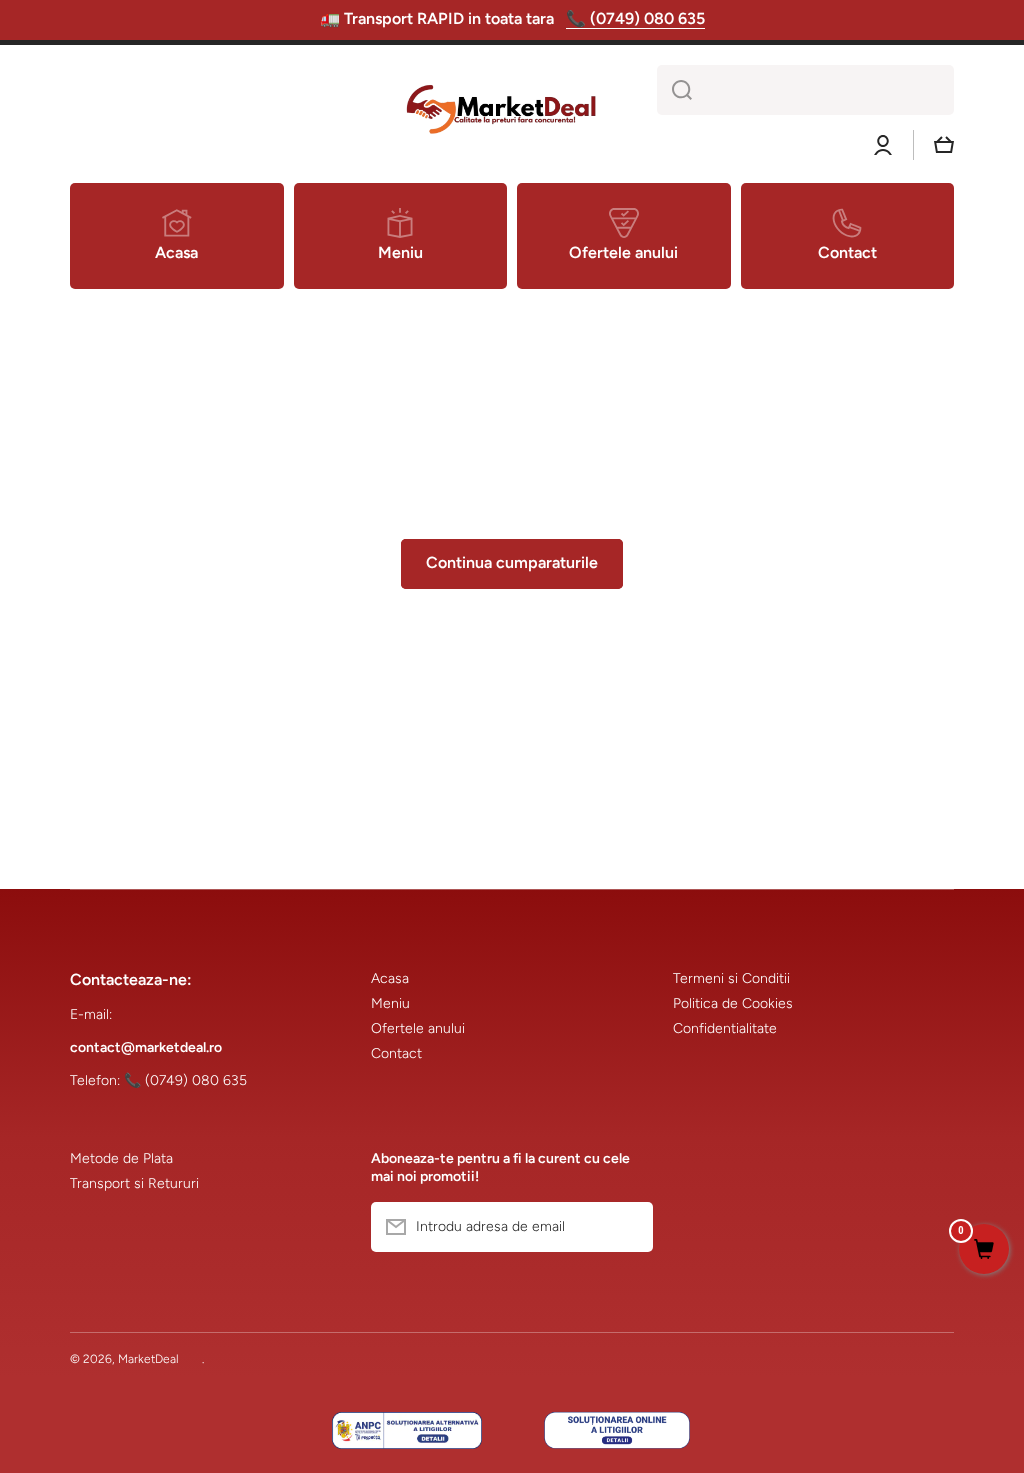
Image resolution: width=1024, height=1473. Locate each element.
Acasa (390, 978)
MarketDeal (148, 1359)
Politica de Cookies (733, 1003)
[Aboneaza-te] (628, 1227)
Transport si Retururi (134, 1183)
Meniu (390, 1003)
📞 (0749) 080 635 (635, 18)
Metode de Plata (121, 1158)
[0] (984, 1251)
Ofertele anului (418, 1028)
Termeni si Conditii (731, 978)
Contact (396, 1053)
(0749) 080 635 (196, 1080)
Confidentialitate (725, 1028)
